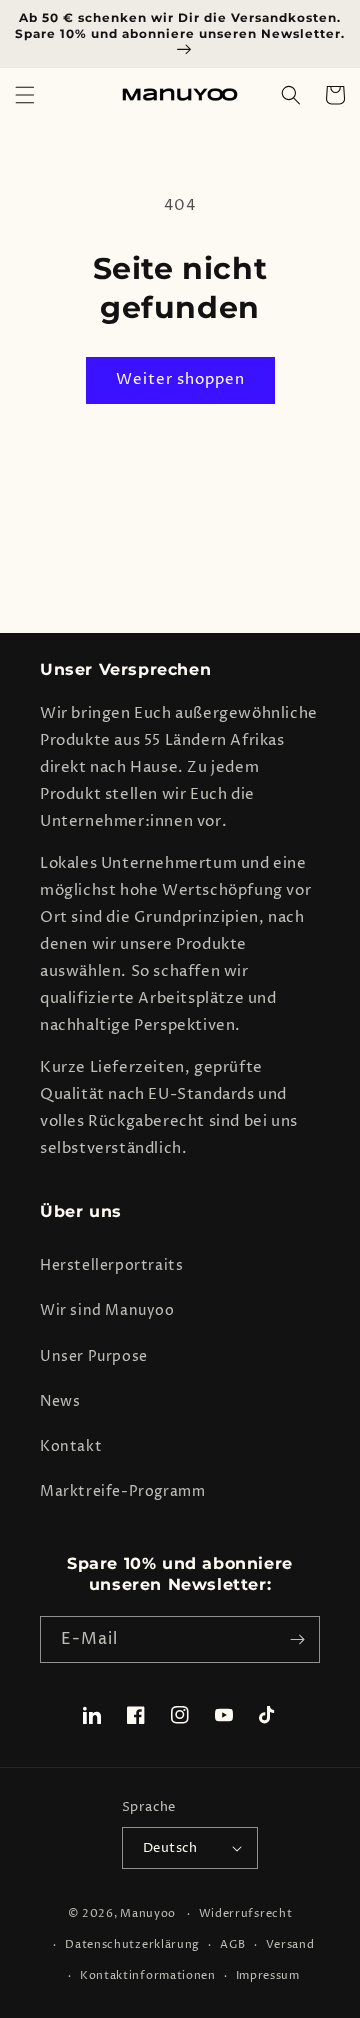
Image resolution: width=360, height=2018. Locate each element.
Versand (290, 1944)
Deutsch (170, 1848)
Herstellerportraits (111, 1265)
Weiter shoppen (180, 379)
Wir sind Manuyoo (107, 1310)
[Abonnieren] (297, 1639)
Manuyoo (148, 1913)
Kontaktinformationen (148, 1975)
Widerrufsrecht (246, 1913)
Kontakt (71, 1446)
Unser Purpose (94, 1356)
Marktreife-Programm (122, 1491)
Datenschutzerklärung (132, 1944)
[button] (25, 95)
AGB (233, 1944)
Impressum (268, 1975)
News (60, 1401)
